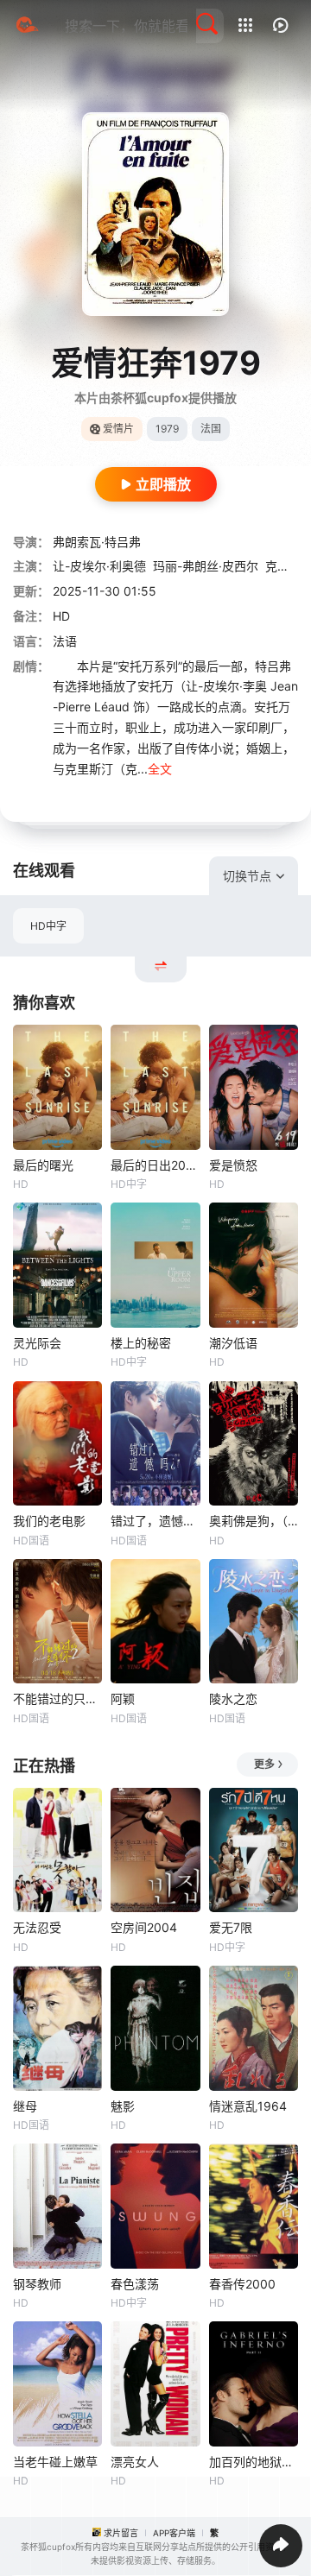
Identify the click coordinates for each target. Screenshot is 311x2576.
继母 (25, 2106)
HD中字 (48, 926)
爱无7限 (231, 1927)
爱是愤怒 (233, 1165)
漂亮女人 (135, 2462)
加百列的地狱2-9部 (254, 2462)
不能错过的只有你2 (57, 1698)
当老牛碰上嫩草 (55, 2462)
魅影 (123, 2106)
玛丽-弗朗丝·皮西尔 (206, 566)
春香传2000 (242, 2284)
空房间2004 (144, 1927)
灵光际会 (37, 1343)
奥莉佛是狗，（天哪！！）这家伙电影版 (254, 1521)
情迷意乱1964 (248, 2106)
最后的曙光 (43, 1165)
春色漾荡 (135, 2284)
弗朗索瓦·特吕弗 (97, 542)
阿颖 (123, 1698)
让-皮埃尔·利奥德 (99, 566)
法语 (65, 641)
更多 (264, 1764)
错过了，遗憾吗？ (155, 1521)
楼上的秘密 (141, 1343)
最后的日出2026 (155, 1165)
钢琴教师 (37, 2284)
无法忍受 (37, 1927)
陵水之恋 (233, 1698)
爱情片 (118, 429)
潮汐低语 (233, 1343)
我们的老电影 (49, 1521)
